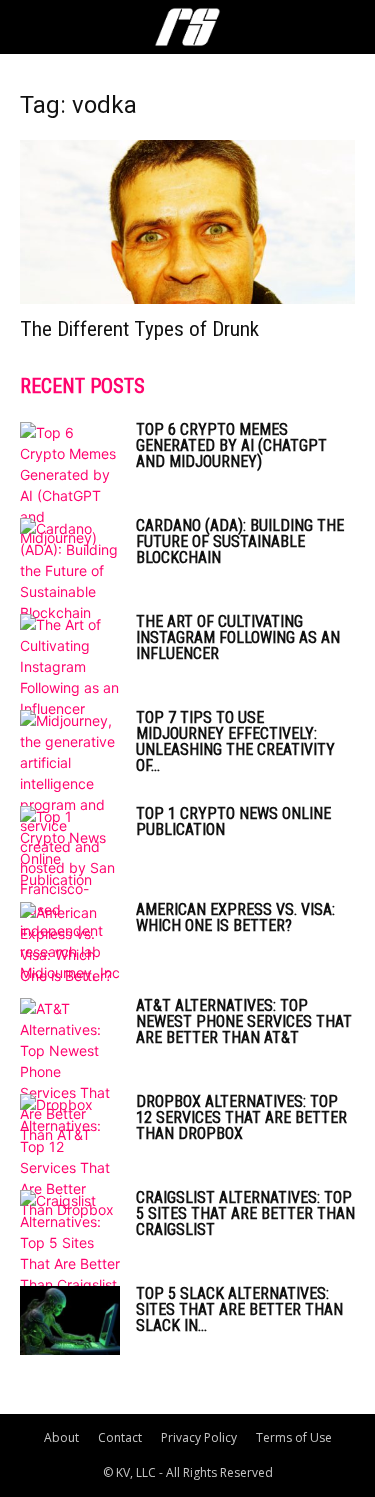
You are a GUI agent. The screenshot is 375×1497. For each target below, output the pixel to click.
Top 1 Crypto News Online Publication (233, 821)
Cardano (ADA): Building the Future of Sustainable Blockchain (240, 541)
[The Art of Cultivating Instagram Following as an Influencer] (70, 666)
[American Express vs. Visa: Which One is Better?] (70, 944)
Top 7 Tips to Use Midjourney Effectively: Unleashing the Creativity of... (235, 741)
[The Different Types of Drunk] (187, 222)
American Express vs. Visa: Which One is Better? (235, 917)
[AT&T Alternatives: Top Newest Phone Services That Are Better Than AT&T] (70, 1071)
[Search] (347, 27)
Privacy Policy (199, 1437)
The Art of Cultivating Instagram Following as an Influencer (238, 637)
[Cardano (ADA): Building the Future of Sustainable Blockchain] (70, 570)
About (61, 1437)
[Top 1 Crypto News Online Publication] (70, 848)
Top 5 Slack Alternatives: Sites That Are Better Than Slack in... (239, 1309)
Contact (120, 1437)
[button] (34, 27)
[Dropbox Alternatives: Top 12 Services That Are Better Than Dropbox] (70, 1157)
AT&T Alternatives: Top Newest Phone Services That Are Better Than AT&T (244, 1021)
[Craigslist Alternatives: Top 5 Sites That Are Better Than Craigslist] (70, 1242)
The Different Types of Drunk (139, 329)
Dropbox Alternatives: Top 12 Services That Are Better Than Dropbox (241, 1117)
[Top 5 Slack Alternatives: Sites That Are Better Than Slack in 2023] (70, 1320)
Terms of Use (294, 1437)
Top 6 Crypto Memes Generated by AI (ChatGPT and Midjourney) (231, 445)
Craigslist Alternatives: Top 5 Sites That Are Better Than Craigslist (245, 1213)
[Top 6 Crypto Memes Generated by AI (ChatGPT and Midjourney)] (70, 485)
